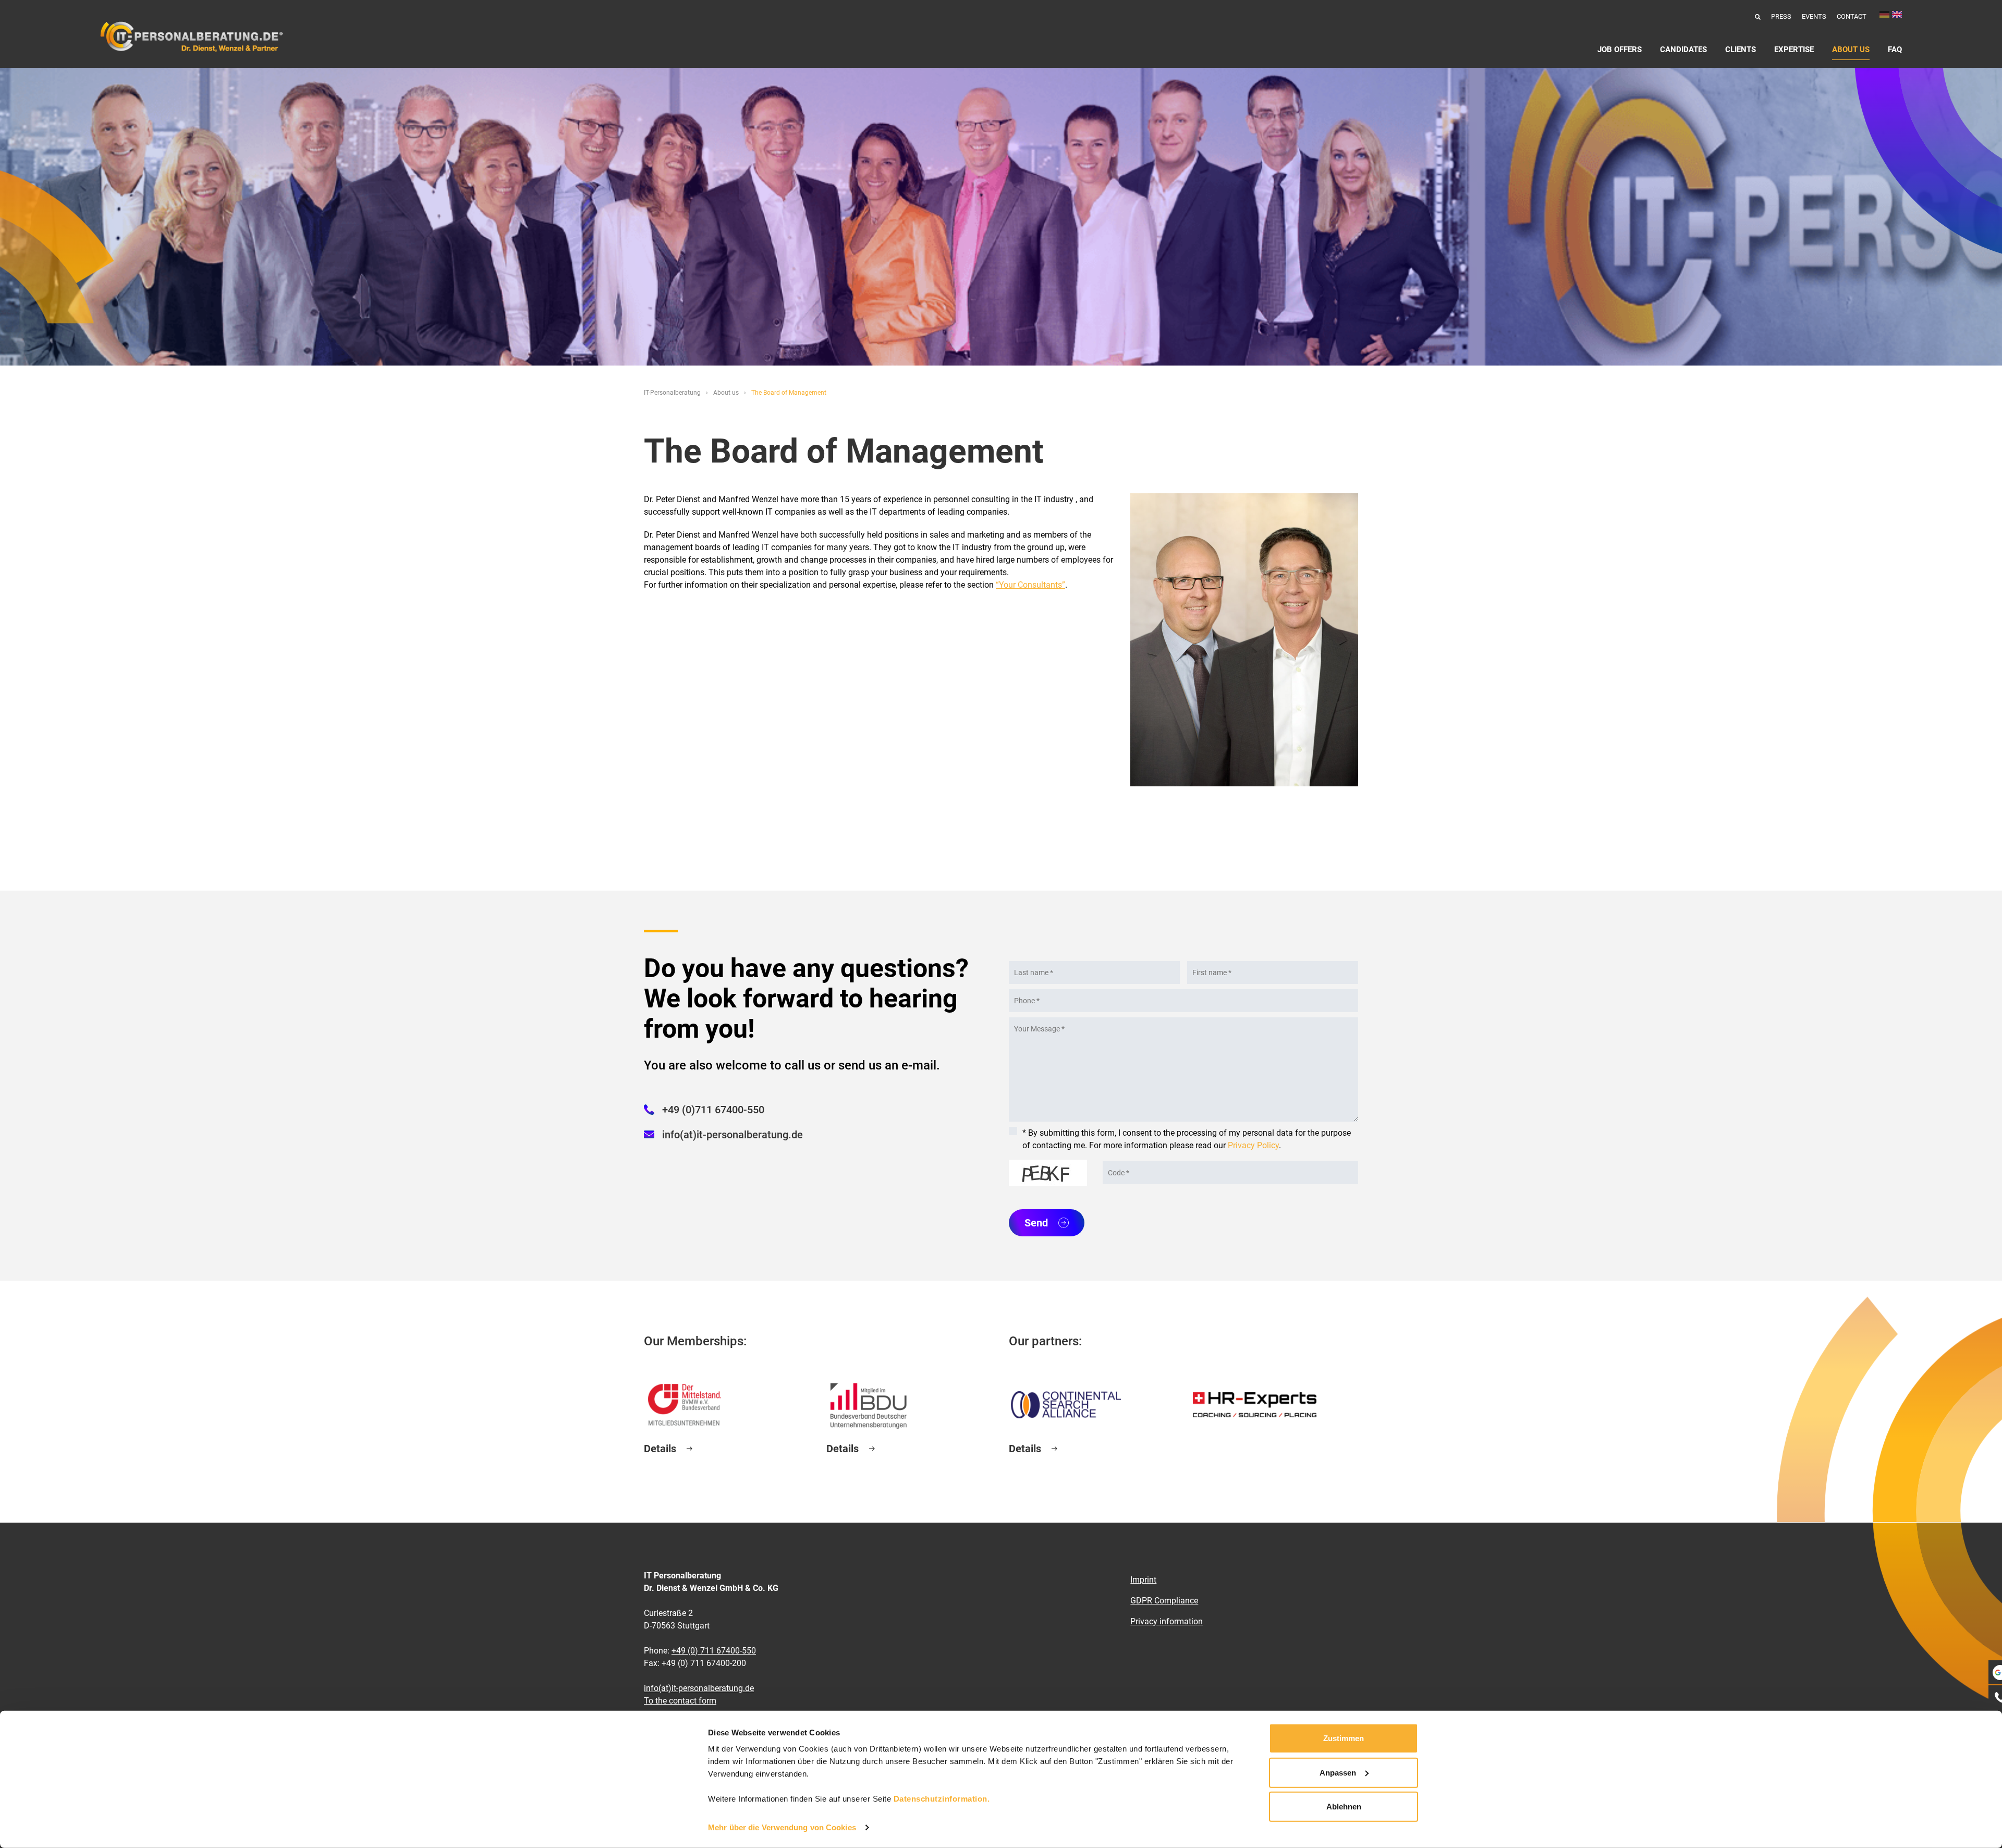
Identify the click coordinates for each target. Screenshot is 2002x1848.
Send (1036, 1223)
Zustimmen (1344, 1738)
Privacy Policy (1253, 1145)
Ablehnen (1344, 1807)
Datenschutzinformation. (942, 1799)
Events (1814, 16)
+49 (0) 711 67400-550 (714, 1651)
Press (1781, 16)
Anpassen (1338, 1772)
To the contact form (680, 1701)
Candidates (1683, 50)
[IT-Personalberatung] (191, 37)
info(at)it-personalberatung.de (733, 1135)
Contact (1852, 16)
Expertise (1794, 50)
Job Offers (1620, 50)
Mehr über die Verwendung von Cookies (782, 1827)
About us (1851, 50)
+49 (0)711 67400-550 (713, 1110)
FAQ (1895, 50)
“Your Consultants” (1030, 585)
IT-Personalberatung (672, 393)
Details (660, 1449)
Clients (1741, 50)
